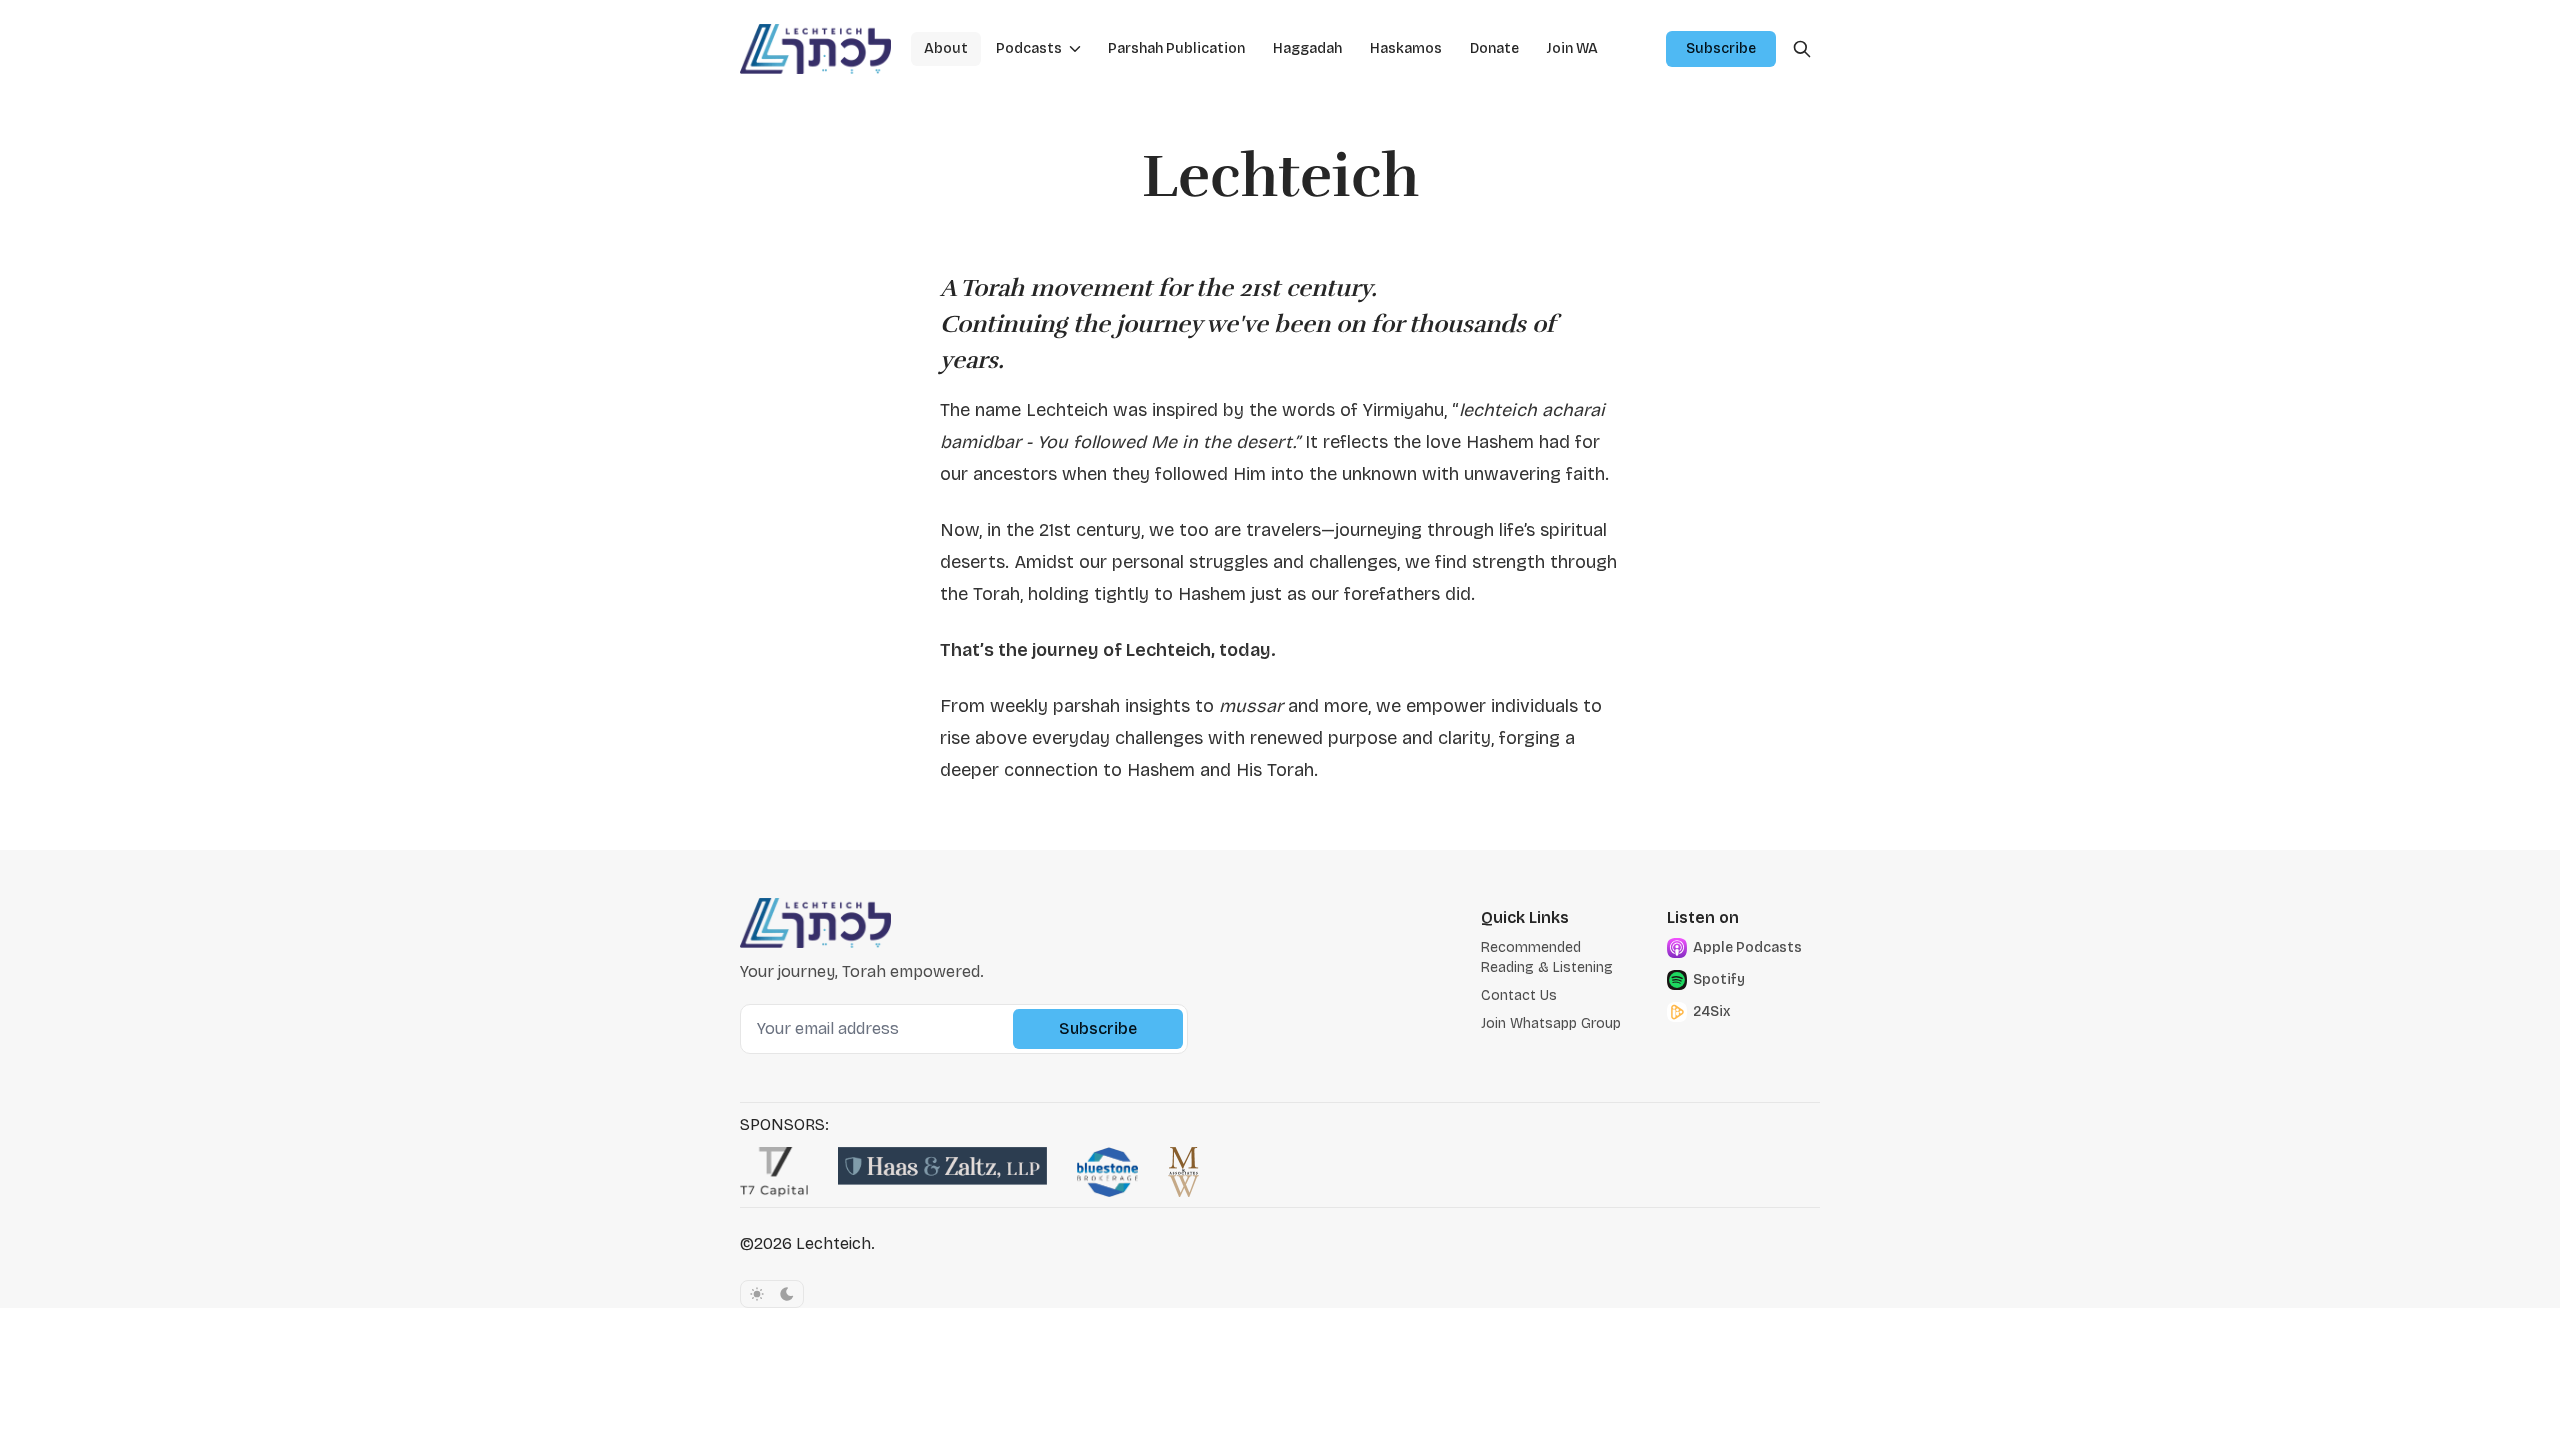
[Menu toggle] (1075, 49)
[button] (1023, 49)
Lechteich (833, 1243)
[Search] (1802, 49)
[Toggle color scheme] (772, 1294)
